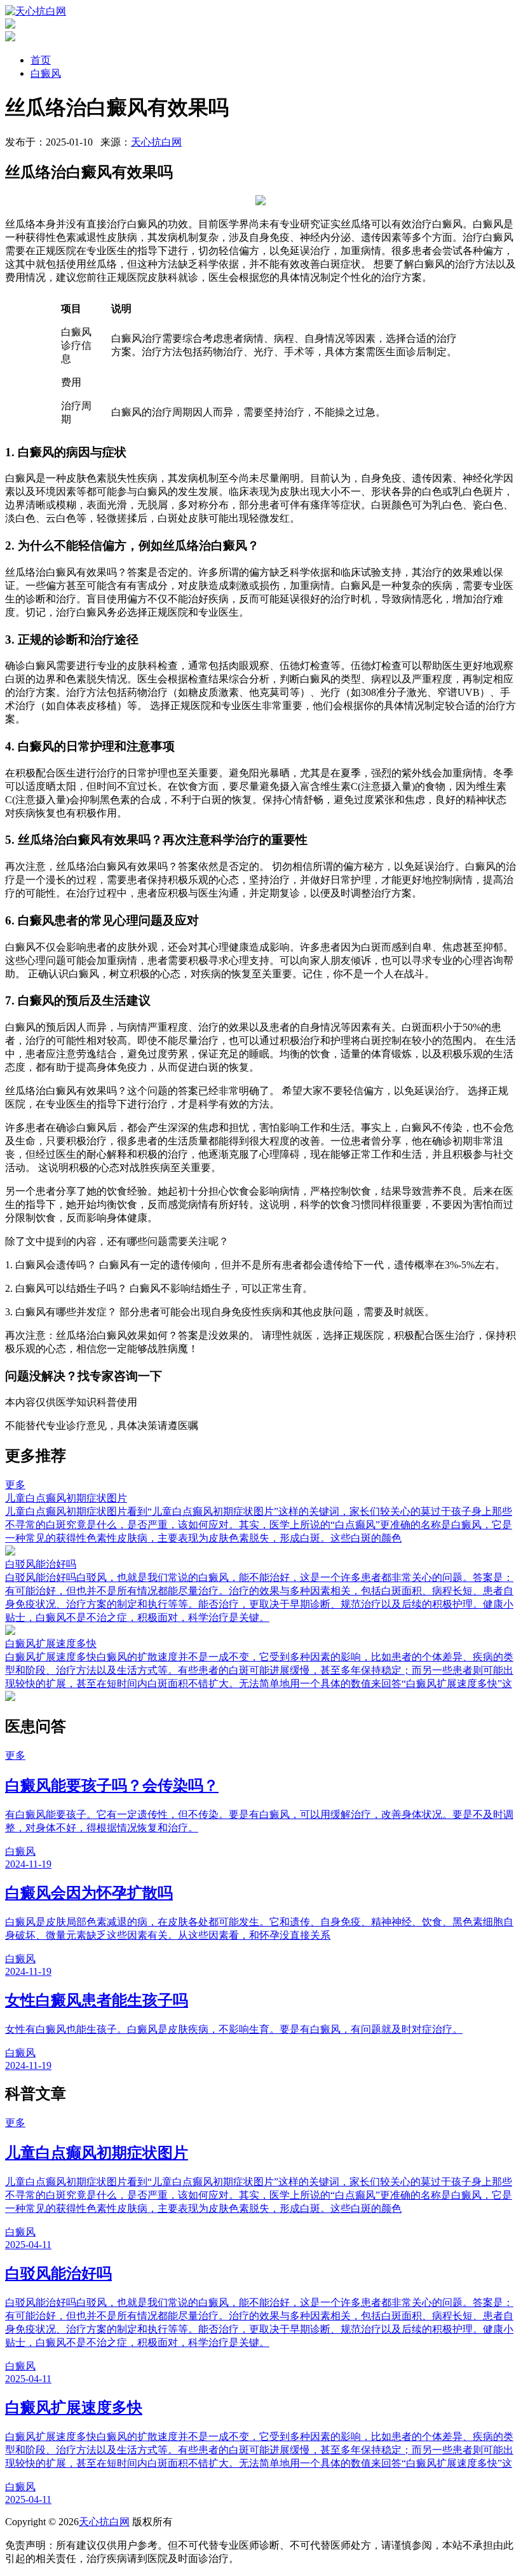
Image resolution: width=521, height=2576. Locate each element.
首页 (41, 60)
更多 (15, 1485)
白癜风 (46, 73)
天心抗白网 (156, 142)
